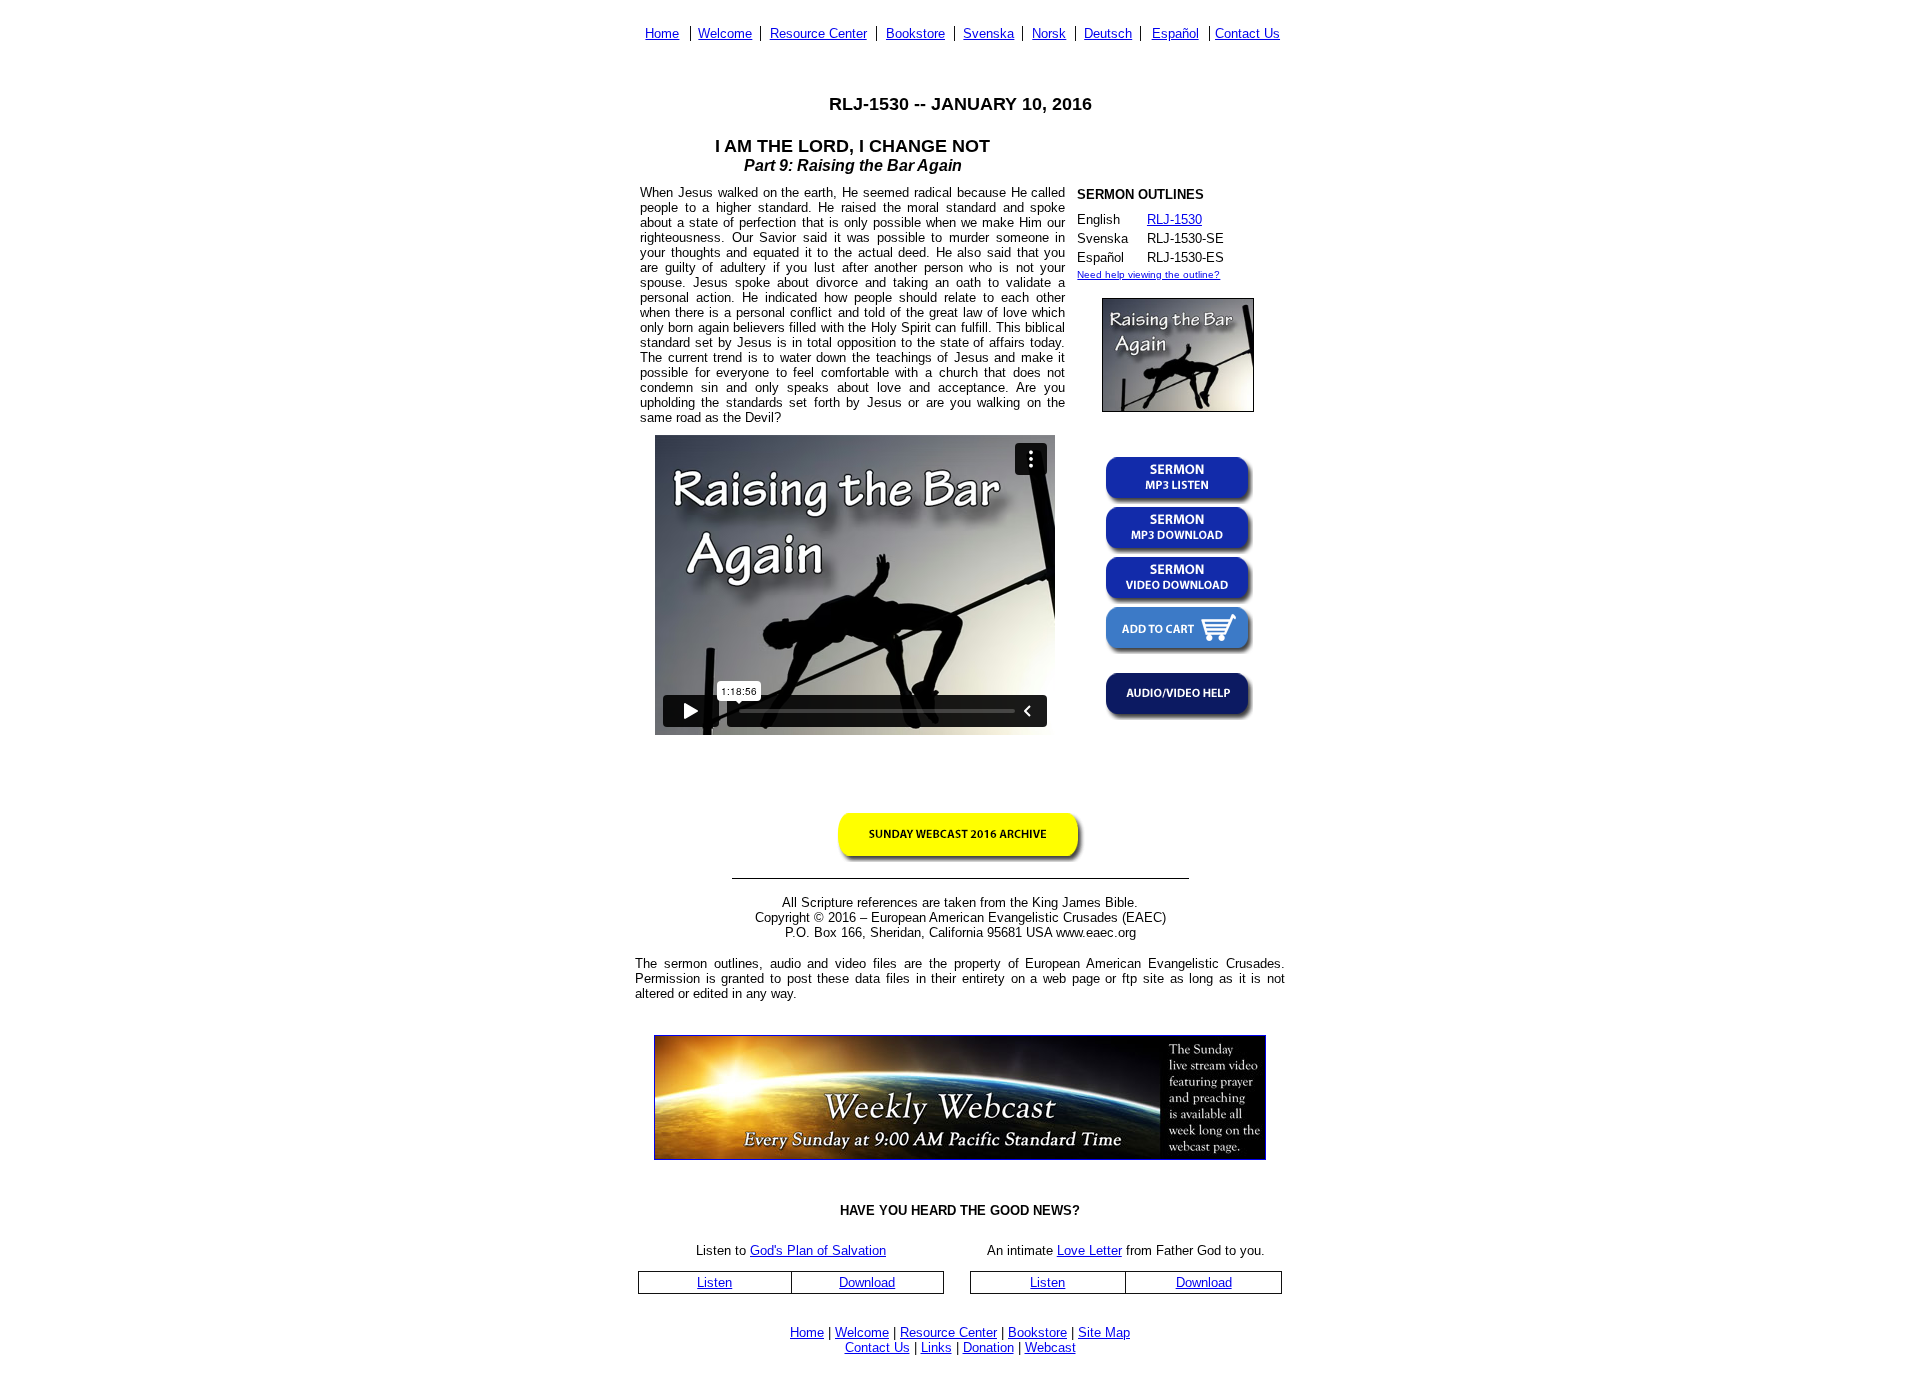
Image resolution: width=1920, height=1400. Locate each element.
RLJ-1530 (1174, 219)
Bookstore (915, 33)
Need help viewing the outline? (1148, 274)
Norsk (1049, 33)
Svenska (988, 33)
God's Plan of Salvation (818, 1250)
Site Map (1104, 1332)
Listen (714, 1282)
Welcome (725, 33)
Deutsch (1108, 33)
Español (1175, 33)
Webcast (1050, 1347)
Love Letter (1089, 1250)
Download (867, 1282)
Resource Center (818, 33)
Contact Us (1247, 33)
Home (662, 33)
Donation (988, 1347)
